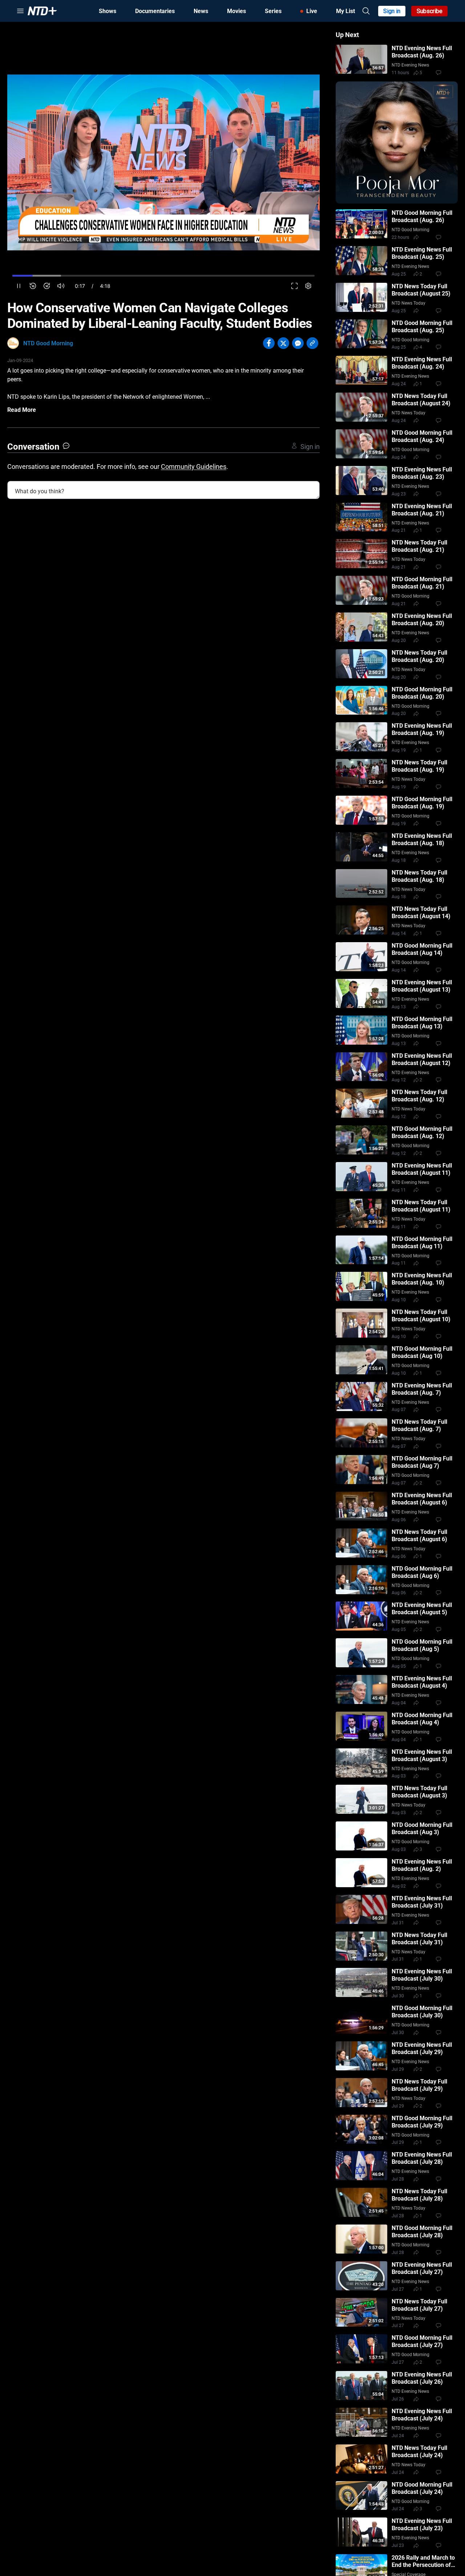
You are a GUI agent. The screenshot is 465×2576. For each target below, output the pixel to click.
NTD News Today (409, 303)
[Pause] (19, 286)
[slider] (163, 276)
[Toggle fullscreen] (294, 286)
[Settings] (308, 286)
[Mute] (61, 286)
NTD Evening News (410, 65)
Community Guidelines (194, 467)
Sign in (392, 11)
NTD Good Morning (48, 343)
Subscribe (430, 11)
